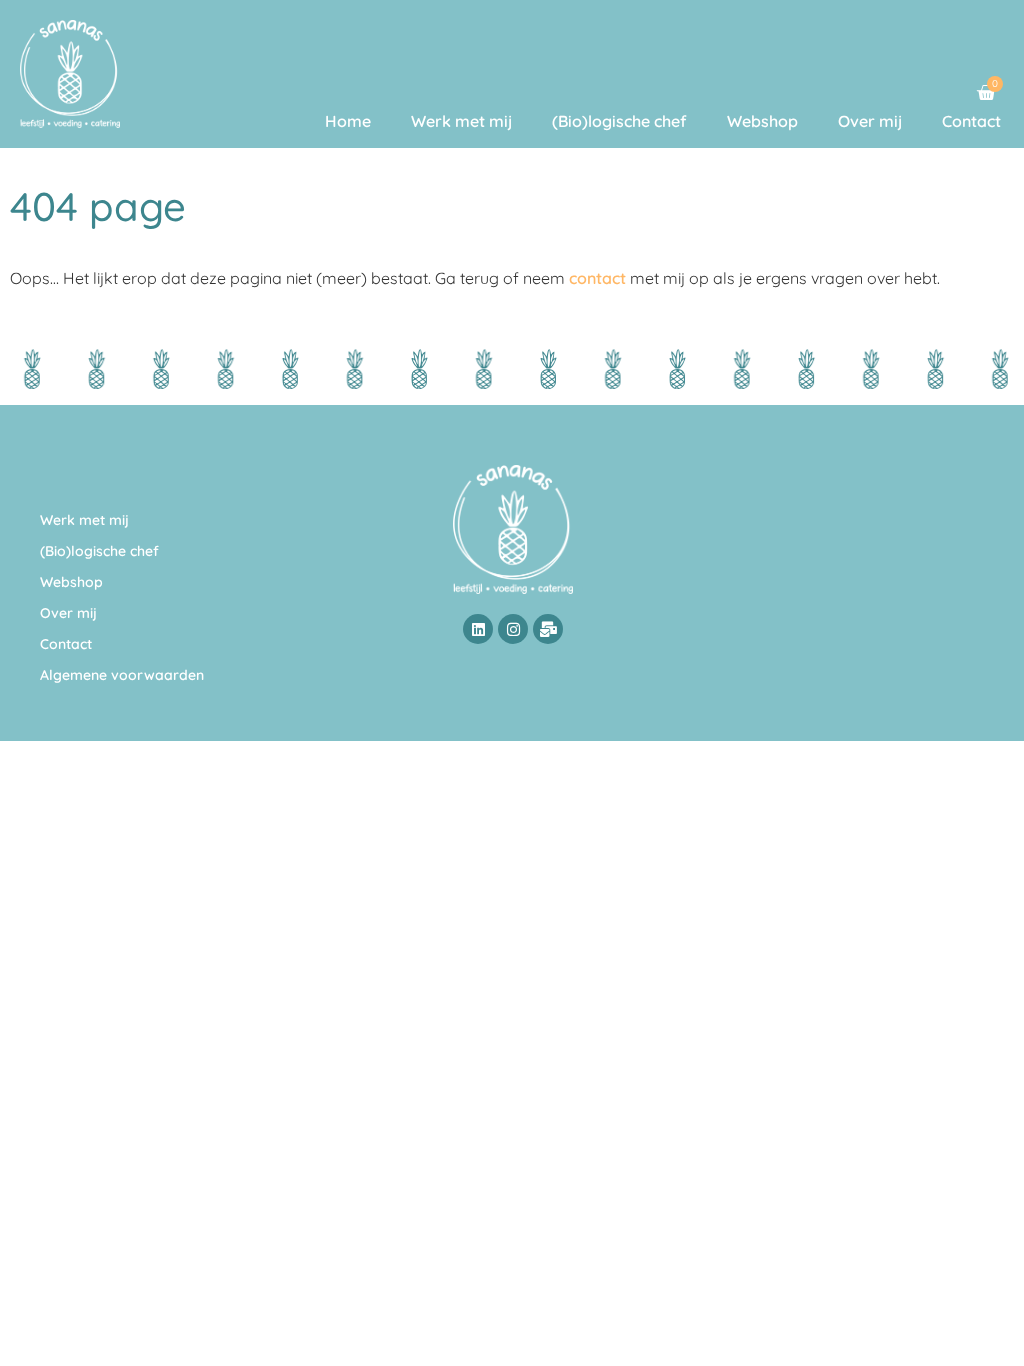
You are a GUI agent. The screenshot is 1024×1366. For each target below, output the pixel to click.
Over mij (870, 121)
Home (348, 121)
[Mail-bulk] (548, 629)
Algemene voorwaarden (122, 675)
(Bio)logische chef (619, 121)
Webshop (762, 121)
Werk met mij (461, 121)
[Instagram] (513, 629)
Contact (971, 121)
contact (597, 278)
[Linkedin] (478, 629)
